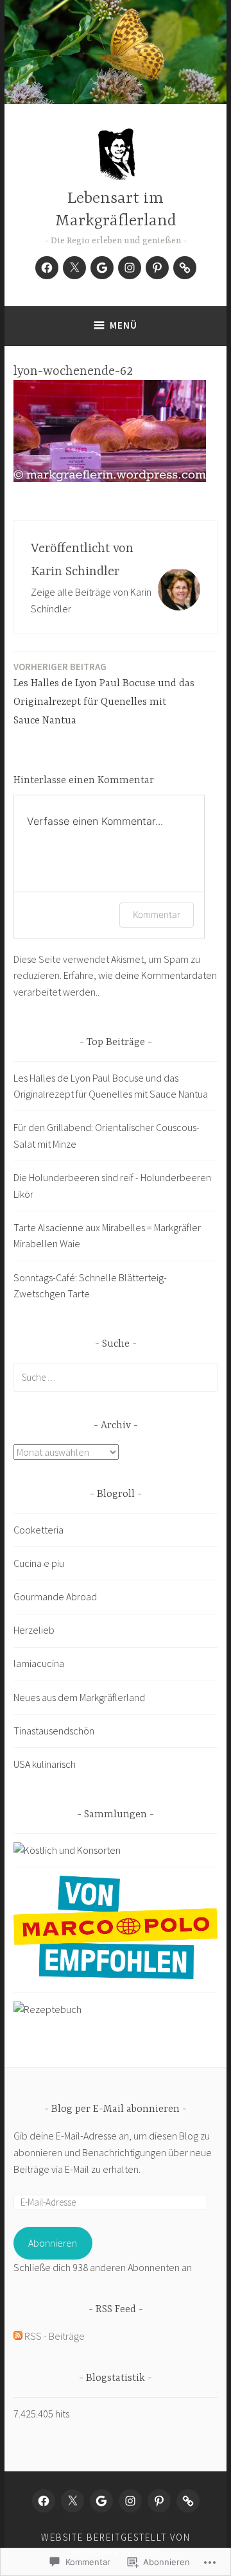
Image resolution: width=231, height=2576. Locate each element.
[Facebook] (47, 268)
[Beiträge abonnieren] (18, 2336)
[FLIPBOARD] (188, 2501)
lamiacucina (39, 1663)
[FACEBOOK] (44, 2501)
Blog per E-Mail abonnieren (116, 2109)
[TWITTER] (73, 2501)
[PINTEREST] (159, 2501)
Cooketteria (38, 1530)
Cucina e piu (39, 1563)
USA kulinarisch (45, 1764)
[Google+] (102, 268)
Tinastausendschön (54, 1731)
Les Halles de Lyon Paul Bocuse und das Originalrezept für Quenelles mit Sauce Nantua (104, 694)
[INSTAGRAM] (130, 2501)
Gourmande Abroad (55, 1596)
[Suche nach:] (116, 1377)
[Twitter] (74, 268)
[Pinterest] (157, 268)
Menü (124, 325)
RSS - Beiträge (55, 2336)
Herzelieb (34, 1630)
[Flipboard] (185, 268)
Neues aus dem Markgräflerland (79, 1697)
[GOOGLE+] (101, 2501)
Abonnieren (53, 2243)
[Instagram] (130, 268)
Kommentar (157, 914)
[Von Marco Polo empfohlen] (116, 1975)
